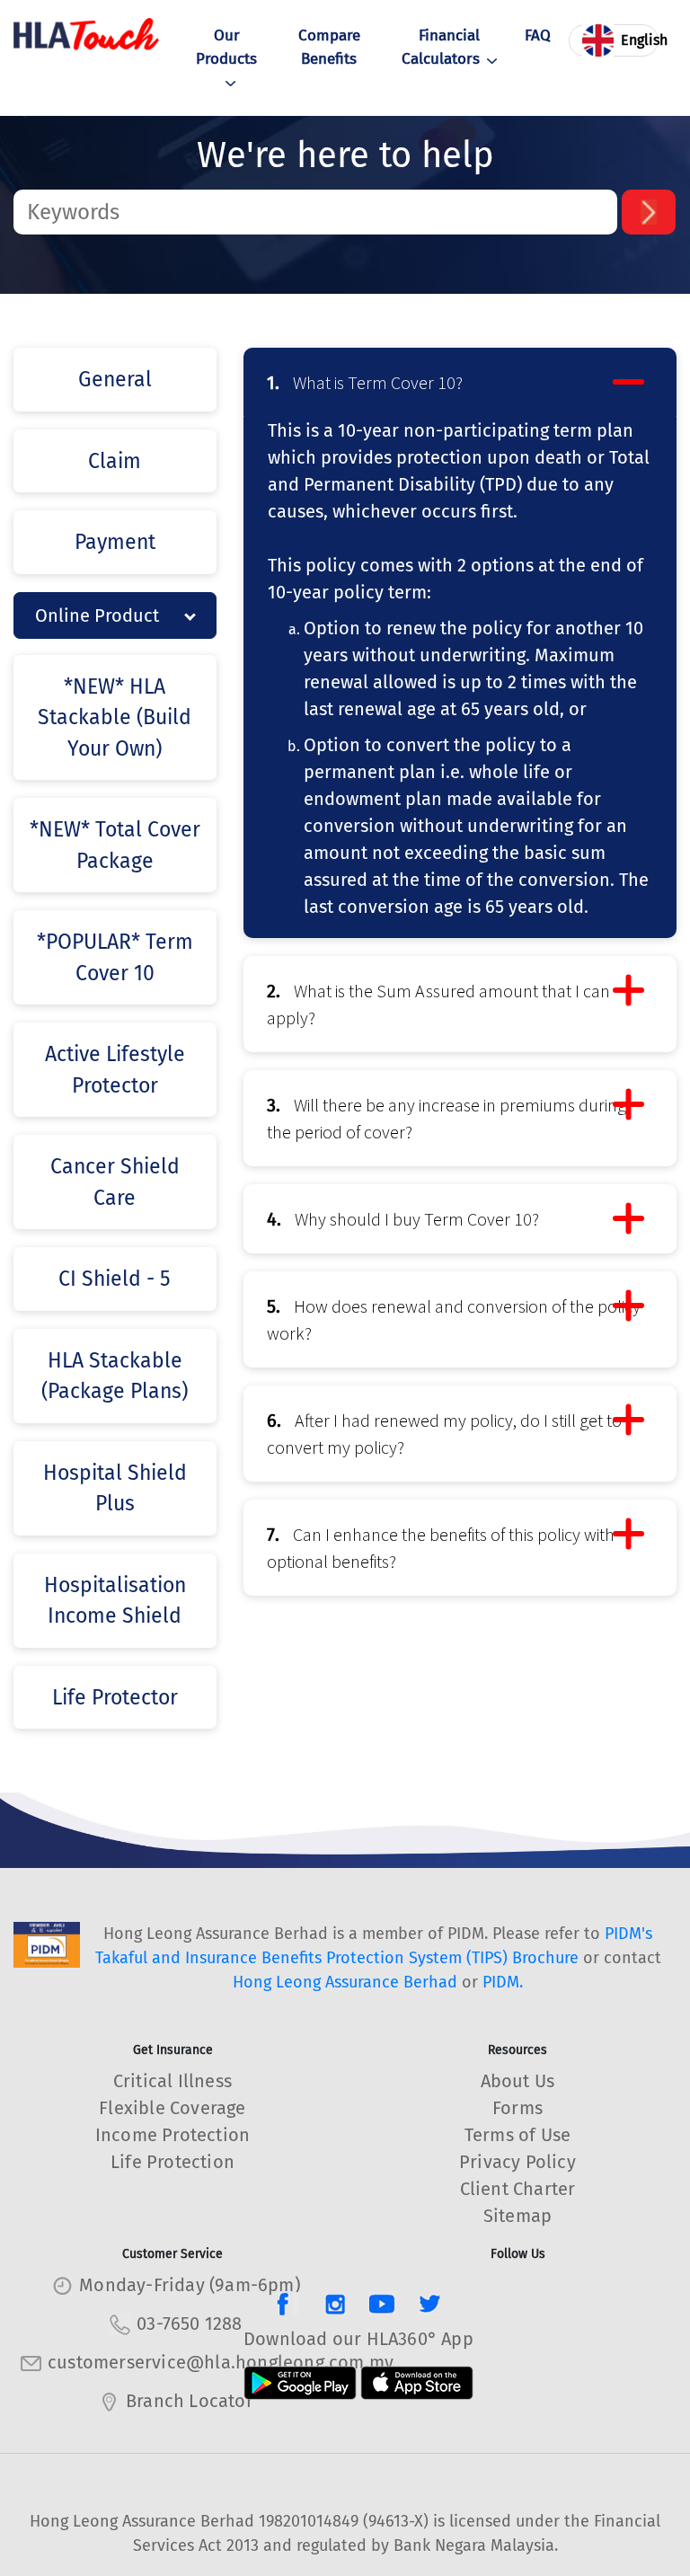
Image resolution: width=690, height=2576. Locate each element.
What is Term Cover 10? (365, 382)
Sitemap (517, 2216)
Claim (115, 461)
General (115, 379)
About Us (518, 2081)
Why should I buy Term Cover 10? (403, 1219)
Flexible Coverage (172, 2108)
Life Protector (115, 1697)
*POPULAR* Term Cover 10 (115, 957)
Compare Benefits (329, 47)
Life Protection (172, 2162)
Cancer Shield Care (115, 1182)
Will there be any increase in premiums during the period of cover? (447, 1118)
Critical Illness (172, 2081)
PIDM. (503, 1982)
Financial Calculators (441, 47)
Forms (517, 2108)
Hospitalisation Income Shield (115, 1601)
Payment (115, 542)
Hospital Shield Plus (115, 1488)
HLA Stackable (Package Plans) (115, 1376)
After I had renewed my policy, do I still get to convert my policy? (444, 1434)
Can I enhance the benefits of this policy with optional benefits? (441, 1548)
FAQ (538, 35)
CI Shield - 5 (115, 1279)
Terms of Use (517, 2135)
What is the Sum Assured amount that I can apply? (438, 1004)
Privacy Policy (517, 2162)
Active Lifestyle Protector (115, 1070)
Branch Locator (190, 2401)
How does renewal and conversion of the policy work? (454, 1319)
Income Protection (172, 2135)
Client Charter (518, 2189)
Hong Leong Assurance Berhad (345, 1982)
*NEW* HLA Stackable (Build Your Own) (115, 717)
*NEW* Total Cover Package (115, 845)
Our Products (226, 47)
